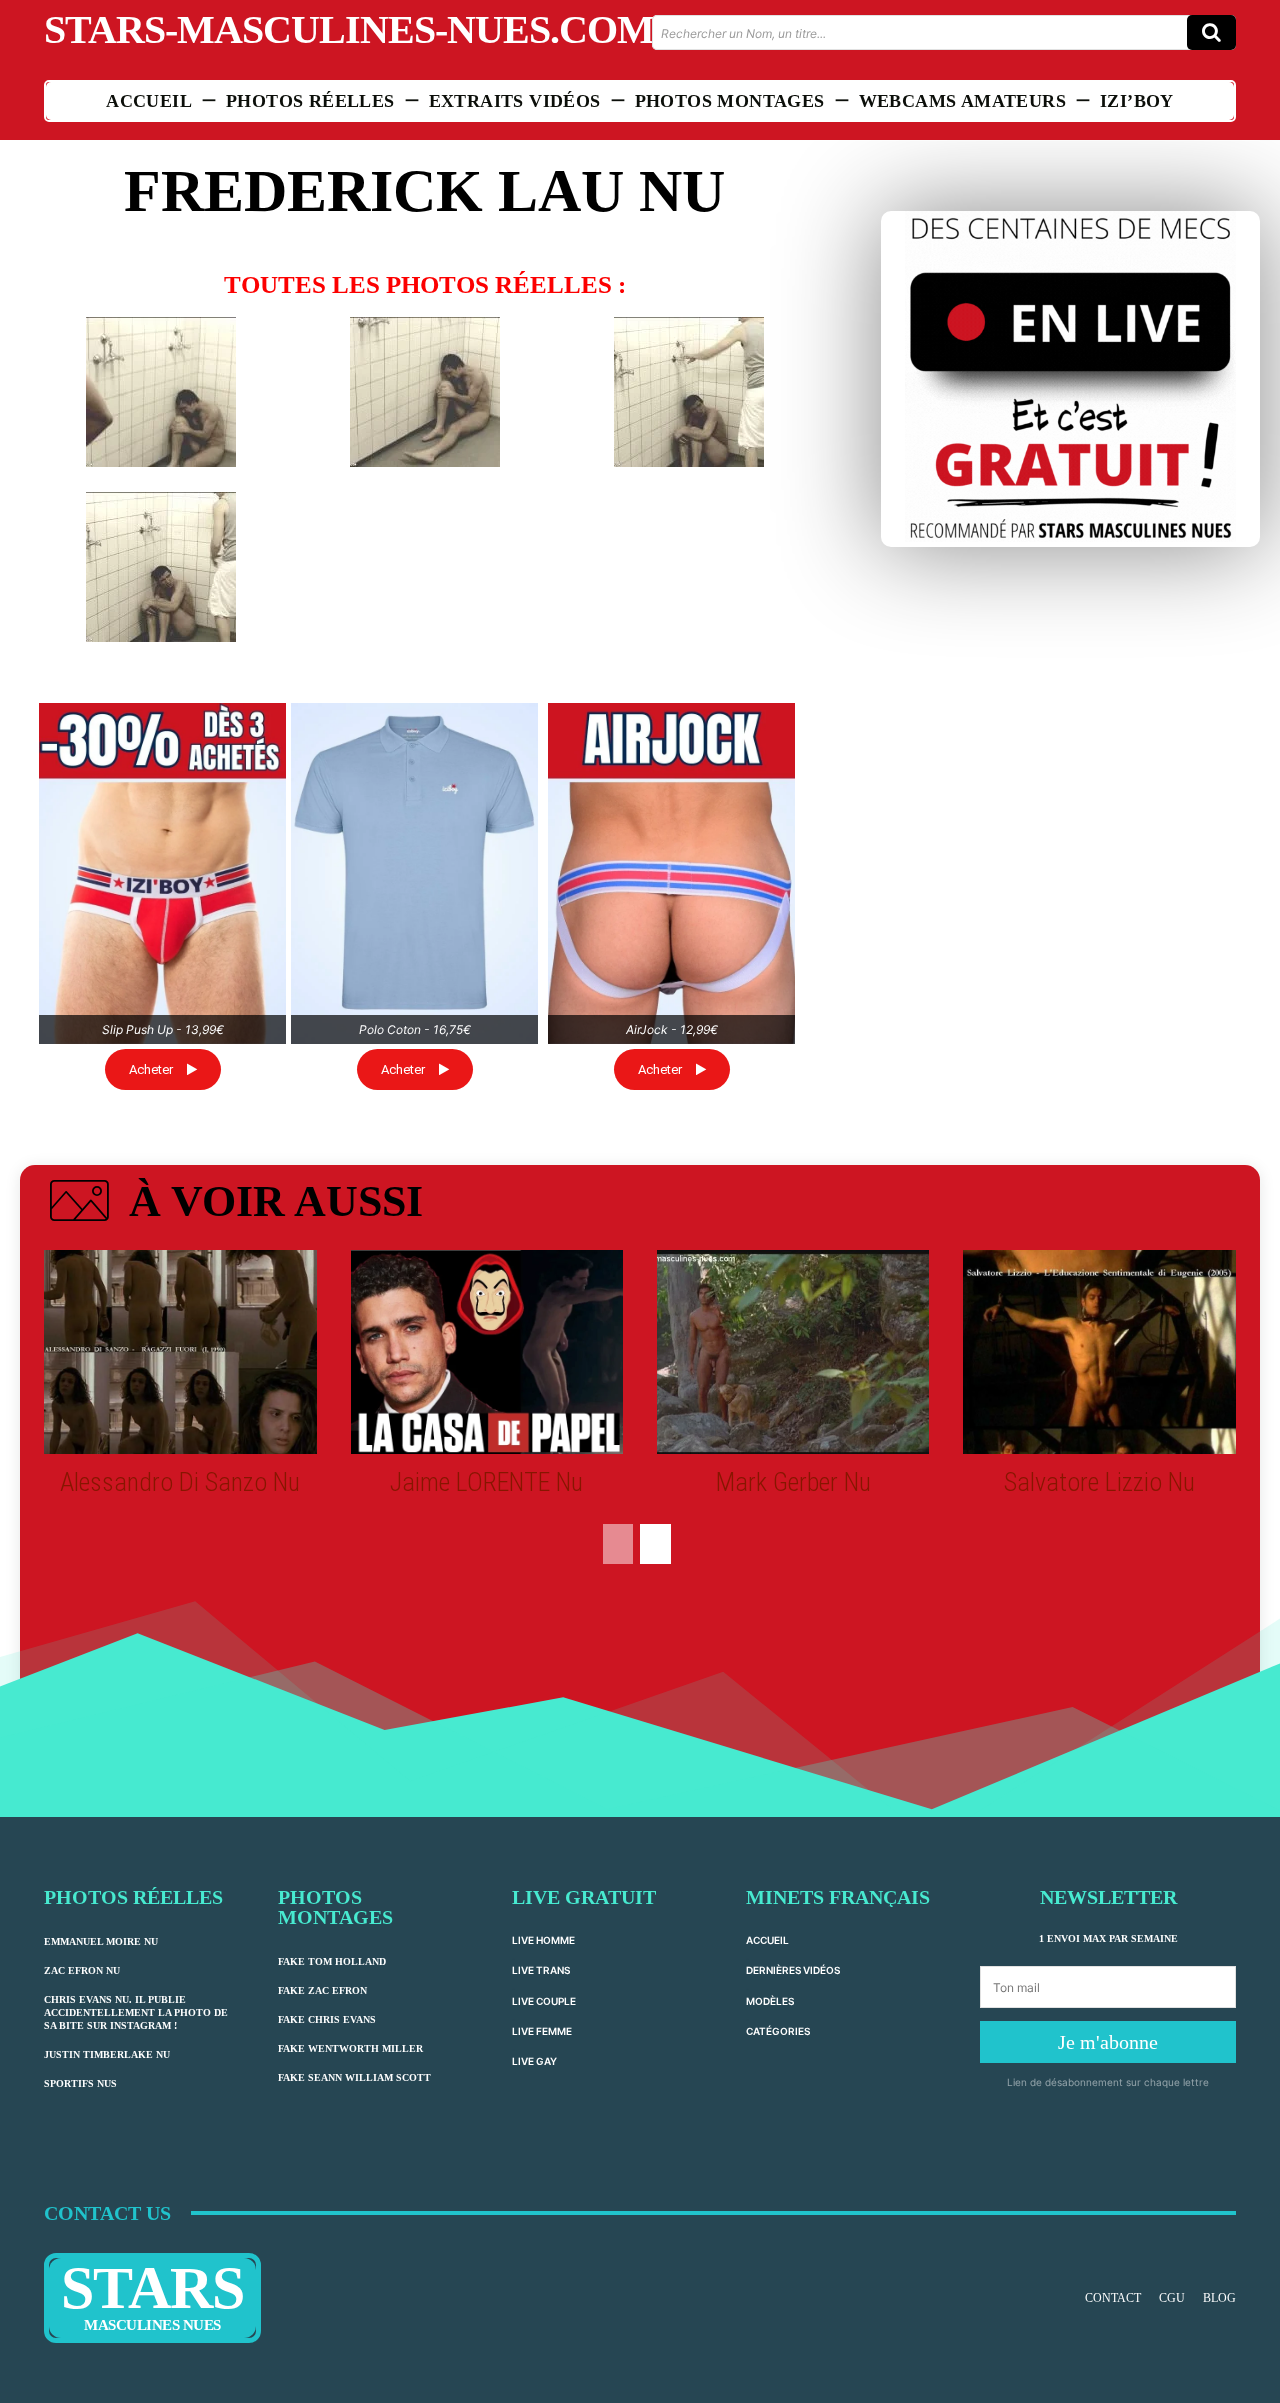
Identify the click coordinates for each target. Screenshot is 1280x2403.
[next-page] (655, 1544)
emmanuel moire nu (101, 1941)
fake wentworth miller (350, 2048)
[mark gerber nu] (793, 1352)
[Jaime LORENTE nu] (487, 1352)
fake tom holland (332, 1961)
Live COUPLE (544, 2001)
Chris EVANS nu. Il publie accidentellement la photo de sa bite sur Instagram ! (136, 2012)
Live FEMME (542, 2031)
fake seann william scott (354, 2077)
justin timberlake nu (107, 2054)
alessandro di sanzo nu (180, 1482)
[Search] (1211, 32)
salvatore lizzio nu (1099, 1482)
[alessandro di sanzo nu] (180, 1352)
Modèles (770, 2001)
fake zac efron (322, 1990)
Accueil (767, 1940)
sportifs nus (80, 2083)
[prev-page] (618, 1544)
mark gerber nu (793, 1482)
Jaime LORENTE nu (486, 1482)
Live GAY (534, 2061)
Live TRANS (541, 1970)
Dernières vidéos (793, 1970)
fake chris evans (327, 2019)
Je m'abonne (1108, 2042)
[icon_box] (233, 1205)
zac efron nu (82, 1970)
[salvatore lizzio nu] (1099, 1352)
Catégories (778, 2031)
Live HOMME (543, 1940)
